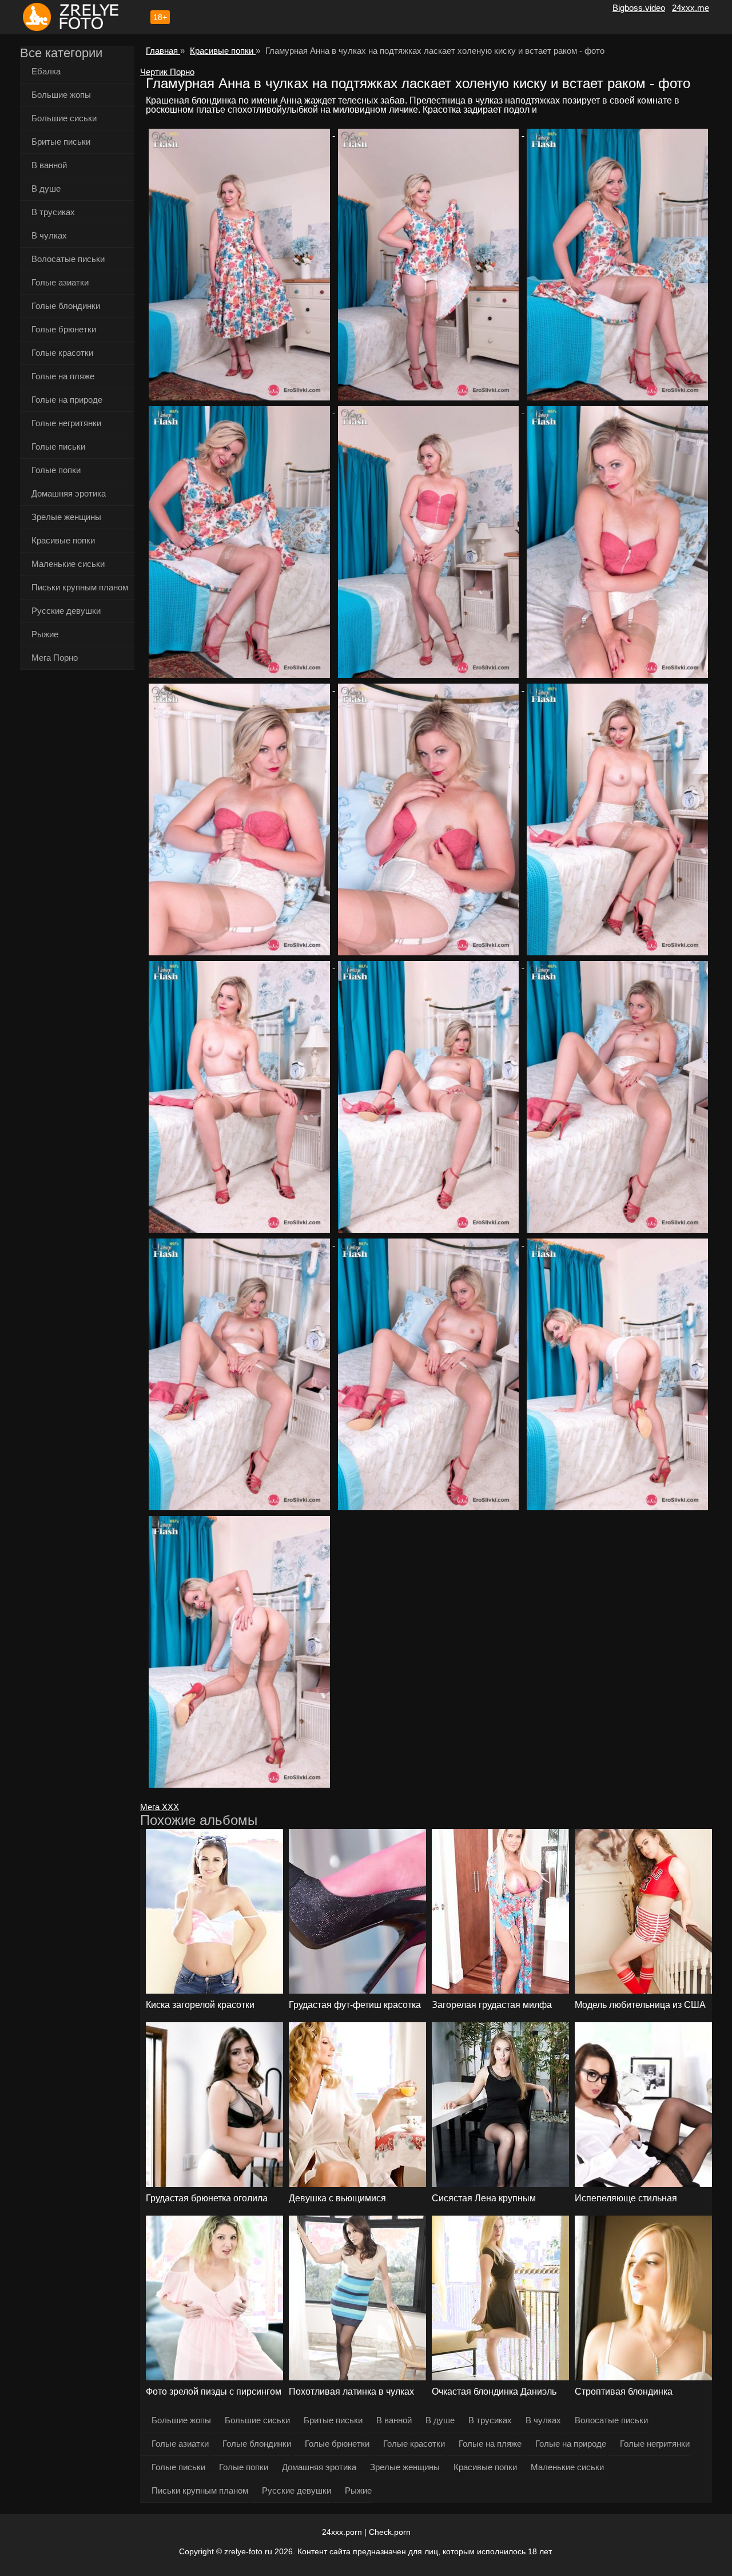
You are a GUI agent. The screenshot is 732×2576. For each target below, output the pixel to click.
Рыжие (45, 634)
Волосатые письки (68, 259)
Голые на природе (67, 400)
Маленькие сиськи (68, 564)
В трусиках (53, 212)
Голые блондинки (66, 306)
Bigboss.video (639, 8)
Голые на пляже (63, 376)
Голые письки (58, 446)
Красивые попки (63, 540)
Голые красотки (62, 353)
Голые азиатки (60, 282)
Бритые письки (61, 142)
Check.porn (390, 2532)
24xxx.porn (342, 2532)
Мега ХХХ (160, 1807)
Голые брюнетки (64, 329)
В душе (46, 188)
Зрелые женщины (66, 517)
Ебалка (46, 71)
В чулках (49, 235)
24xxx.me (691, 8)
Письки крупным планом (80, 587)
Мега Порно (55, 658)
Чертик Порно (167, 72)
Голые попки (56, 470)
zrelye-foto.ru (248, 2551)
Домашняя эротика (69, 493)
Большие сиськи (64, 118)
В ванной (49, 165)
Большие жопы (61, 95)
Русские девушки (66, 611)
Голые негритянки (66, 423)
